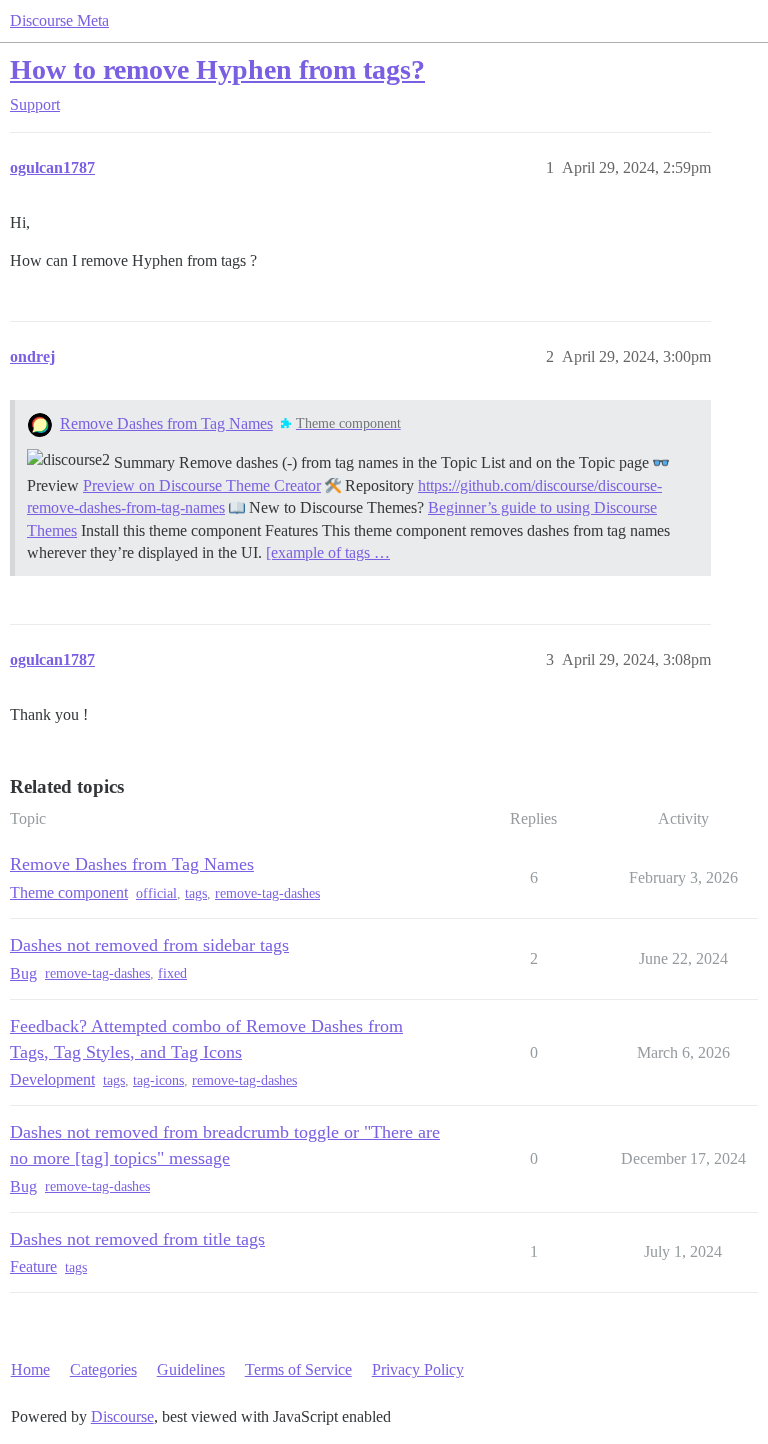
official (156, 893)
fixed (172, 973)
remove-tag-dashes (267, 893)
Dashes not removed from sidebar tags (149, 945)
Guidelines (191, 1369)
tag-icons (158, 1080)
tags (196, 893)
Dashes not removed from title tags (137, 1239)
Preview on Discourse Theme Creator (202, 485)
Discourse (122, 1416)
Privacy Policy (418, 1369)
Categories (103, 1369)
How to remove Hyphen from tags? (217, 69)
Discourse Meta (59, 20)
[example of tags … (328, 552)
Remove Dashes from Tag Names (166, 423)
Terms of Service (298, 1369)
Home (30, 1369)
